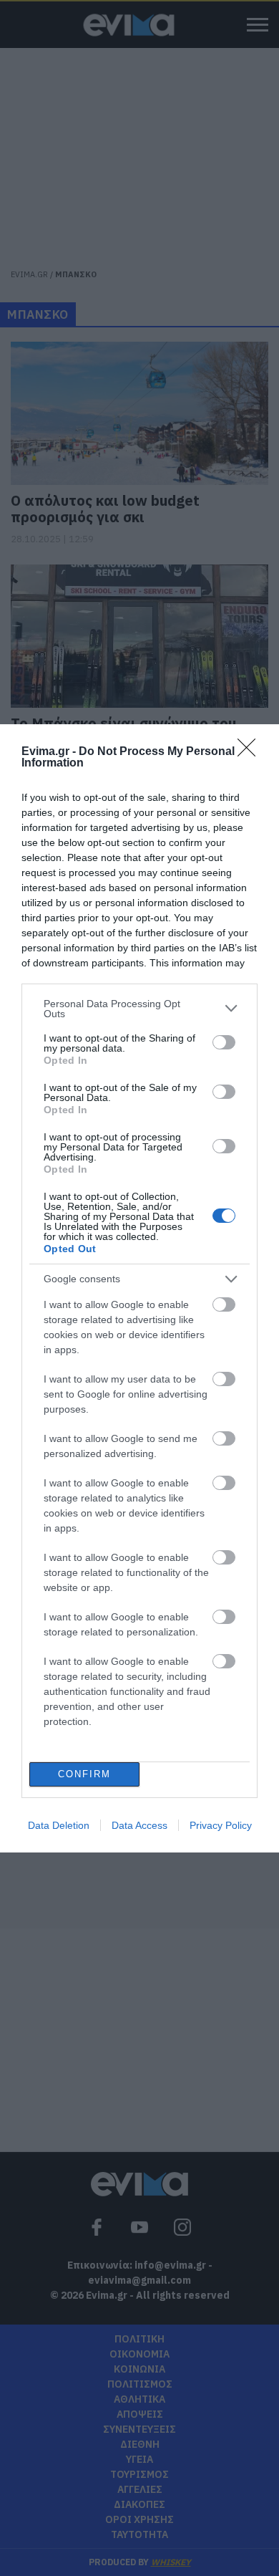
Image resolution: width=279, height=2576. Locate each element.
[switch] (224, 1042)
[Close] (251, 752)
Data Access (139, 1825)
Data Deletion (59, 1825)
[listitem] (139, 1009)
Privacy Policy (221, 1825)
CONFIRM (84, 1774)
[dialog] (139, 1288)
